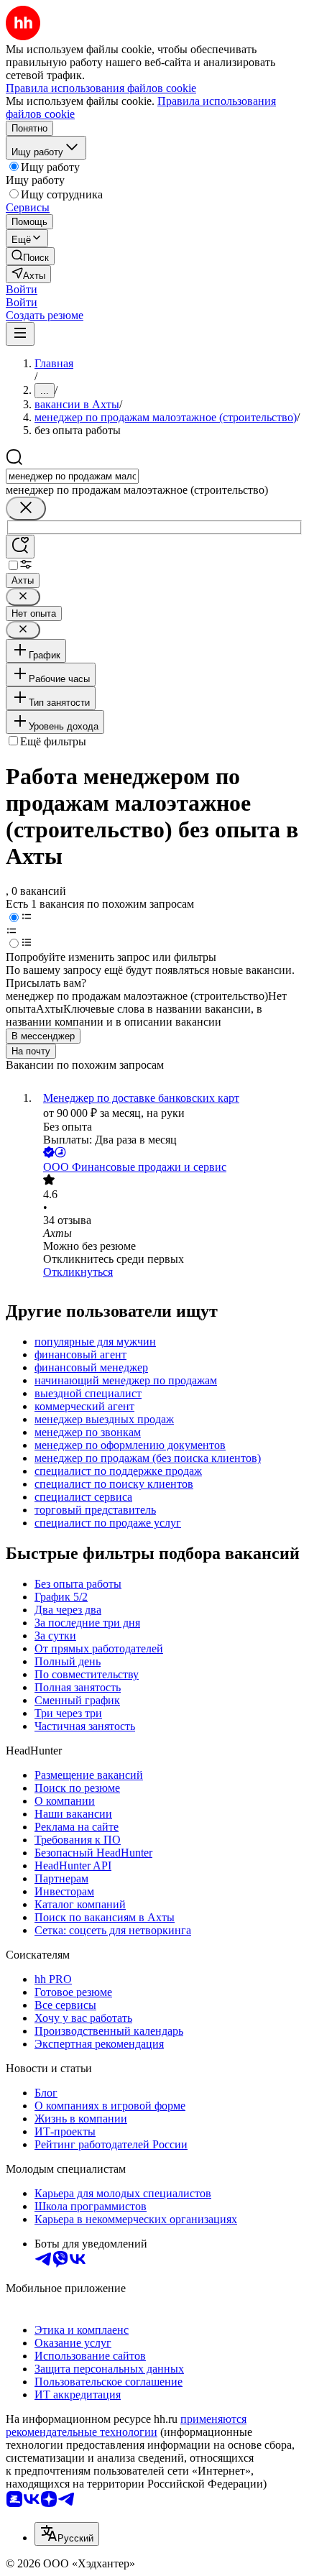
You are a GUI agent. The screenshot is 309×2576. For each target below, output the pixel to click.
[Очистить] (26, 509)
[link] (30, 256)
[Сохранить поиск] (20, 547)
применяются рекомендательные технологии (126, 2425)
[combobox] (72, 476)
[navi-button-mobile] (20, 334)
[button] (22, 289)
